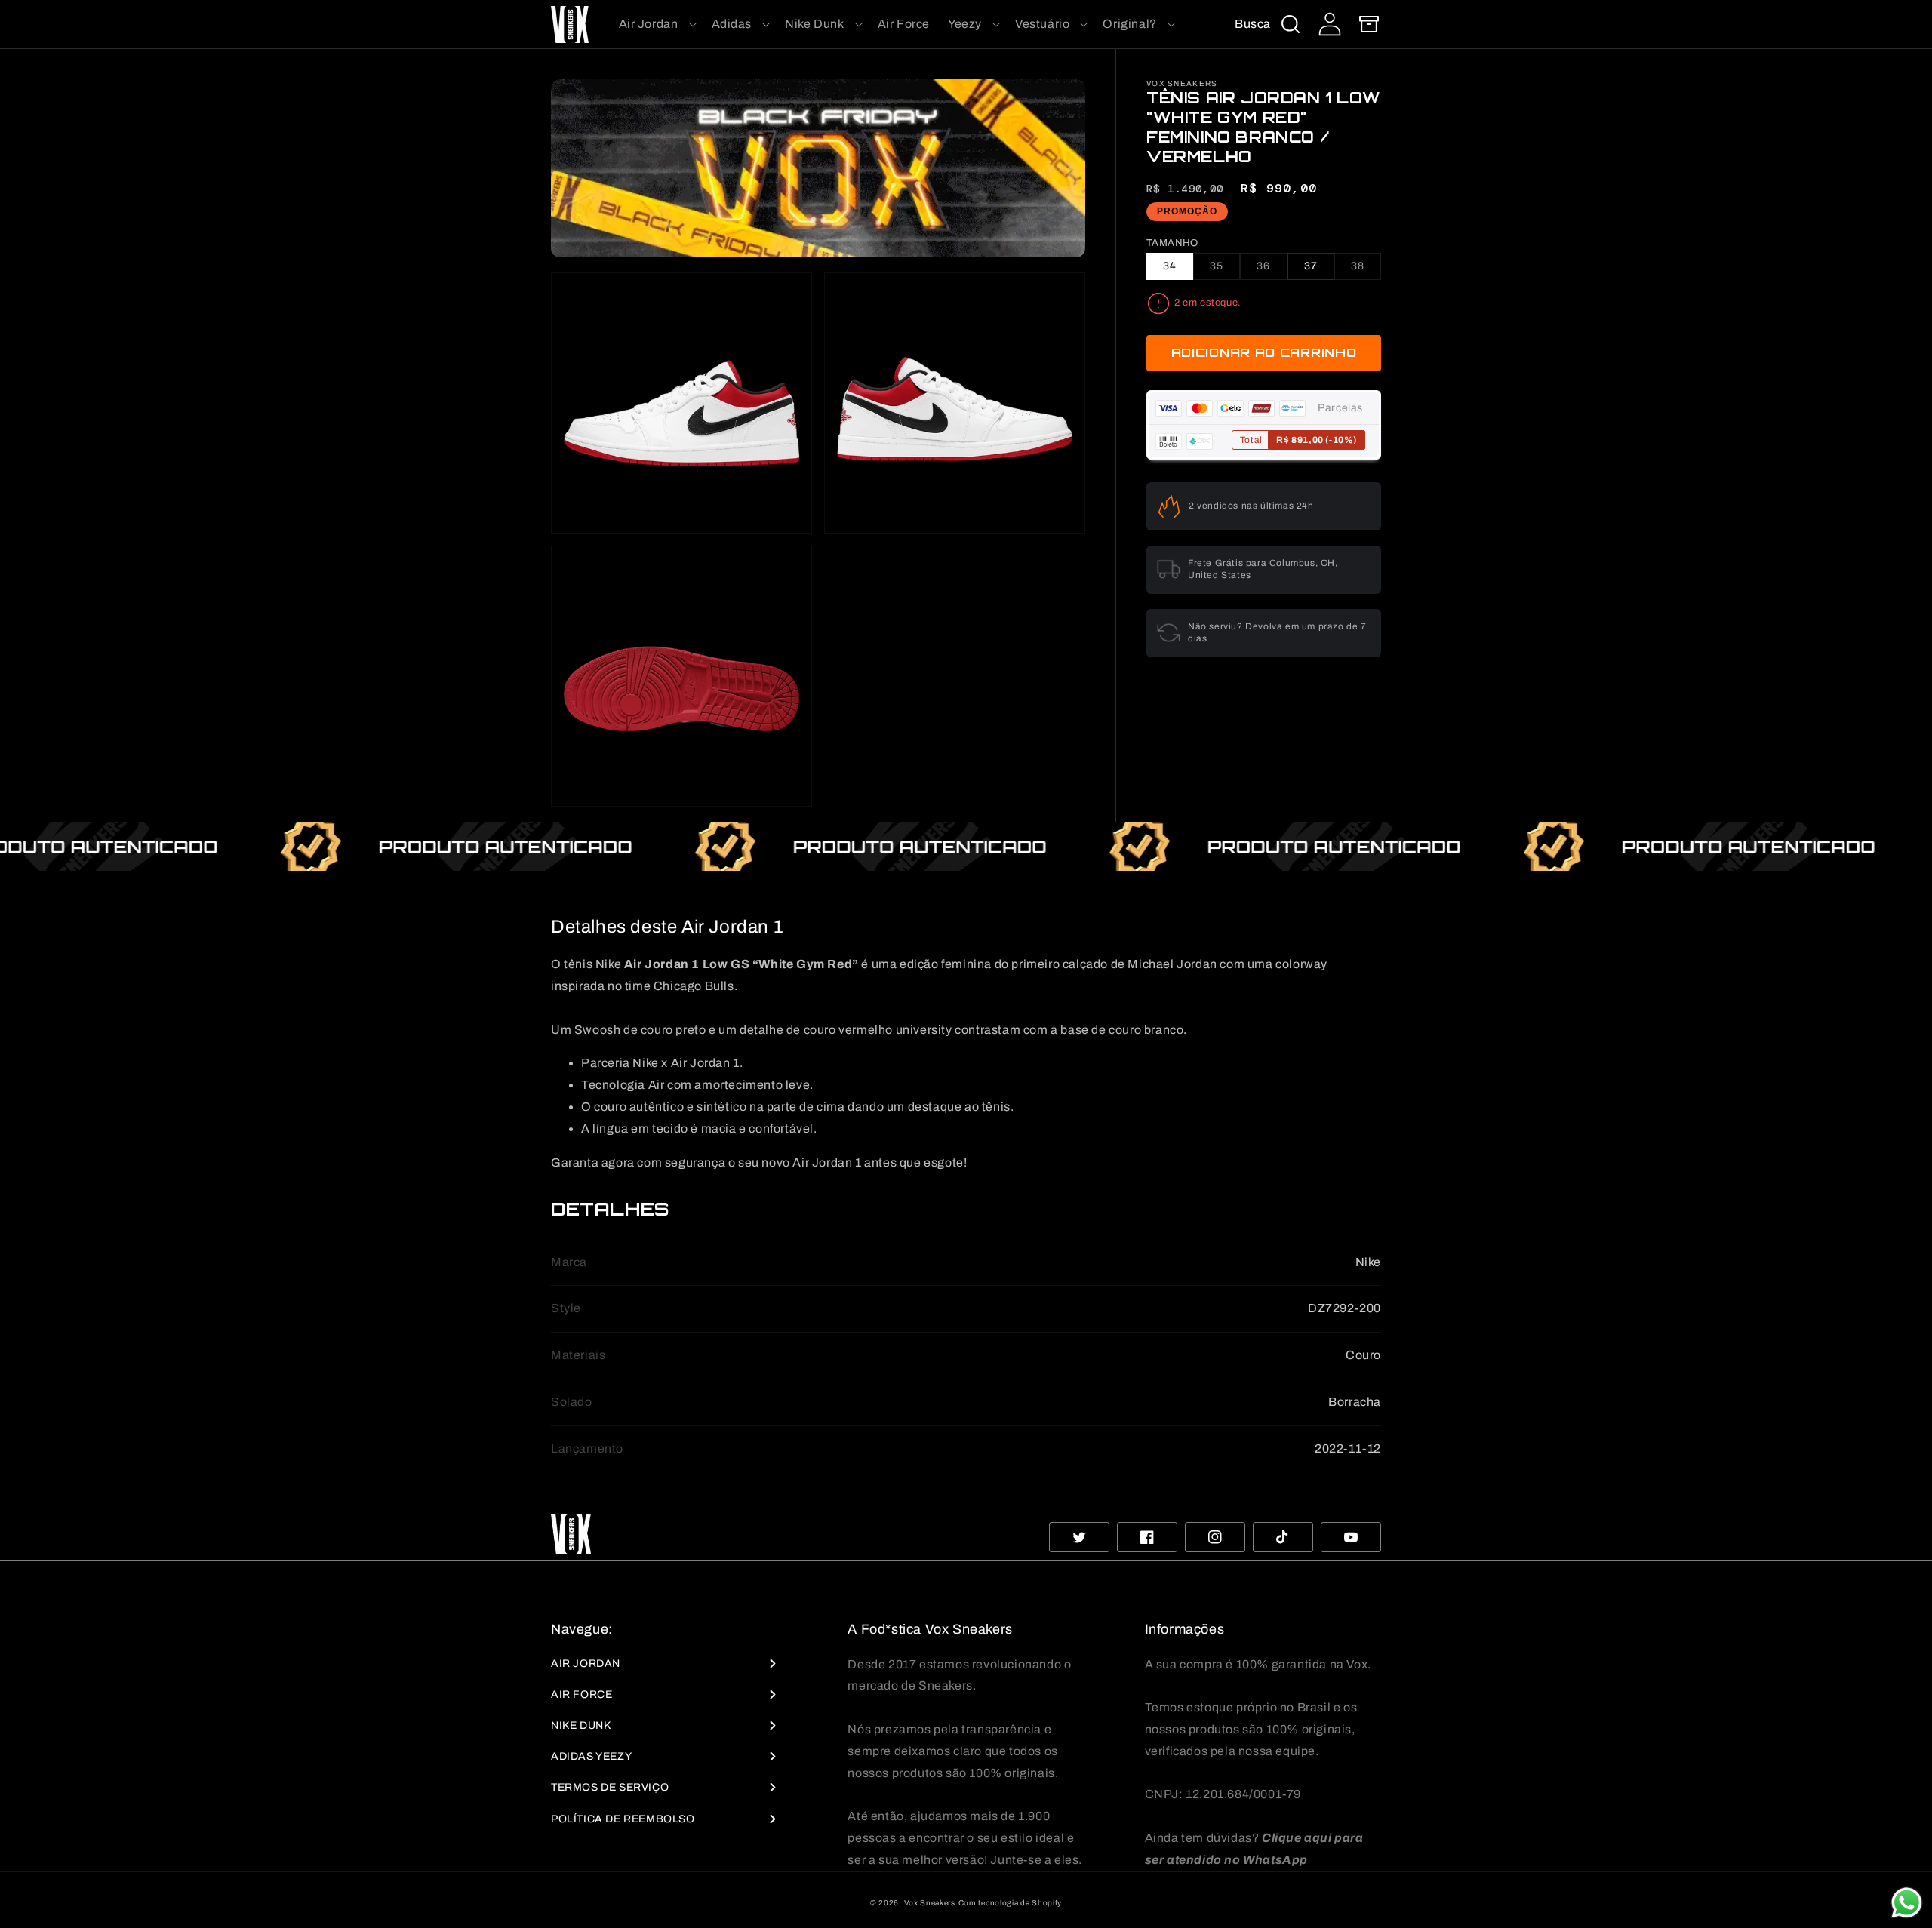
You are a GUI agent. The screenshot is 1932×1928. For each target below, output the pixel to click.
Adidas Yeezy (591, 1756)
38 (1366, 270)
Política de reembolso (623, 1819)
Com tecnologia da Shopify (1011, 1903)
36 (1272, 270)
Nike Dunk (581, 1725)
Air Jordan (586, 1664)
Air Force (581, 1694)
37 (1311, 266)
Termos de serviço (610, 1787)
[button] (656, 25)
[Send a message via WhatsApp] (1907, 1903)
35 (1225, 270)
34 (1170, 266)
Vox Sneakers (930, 1903)
